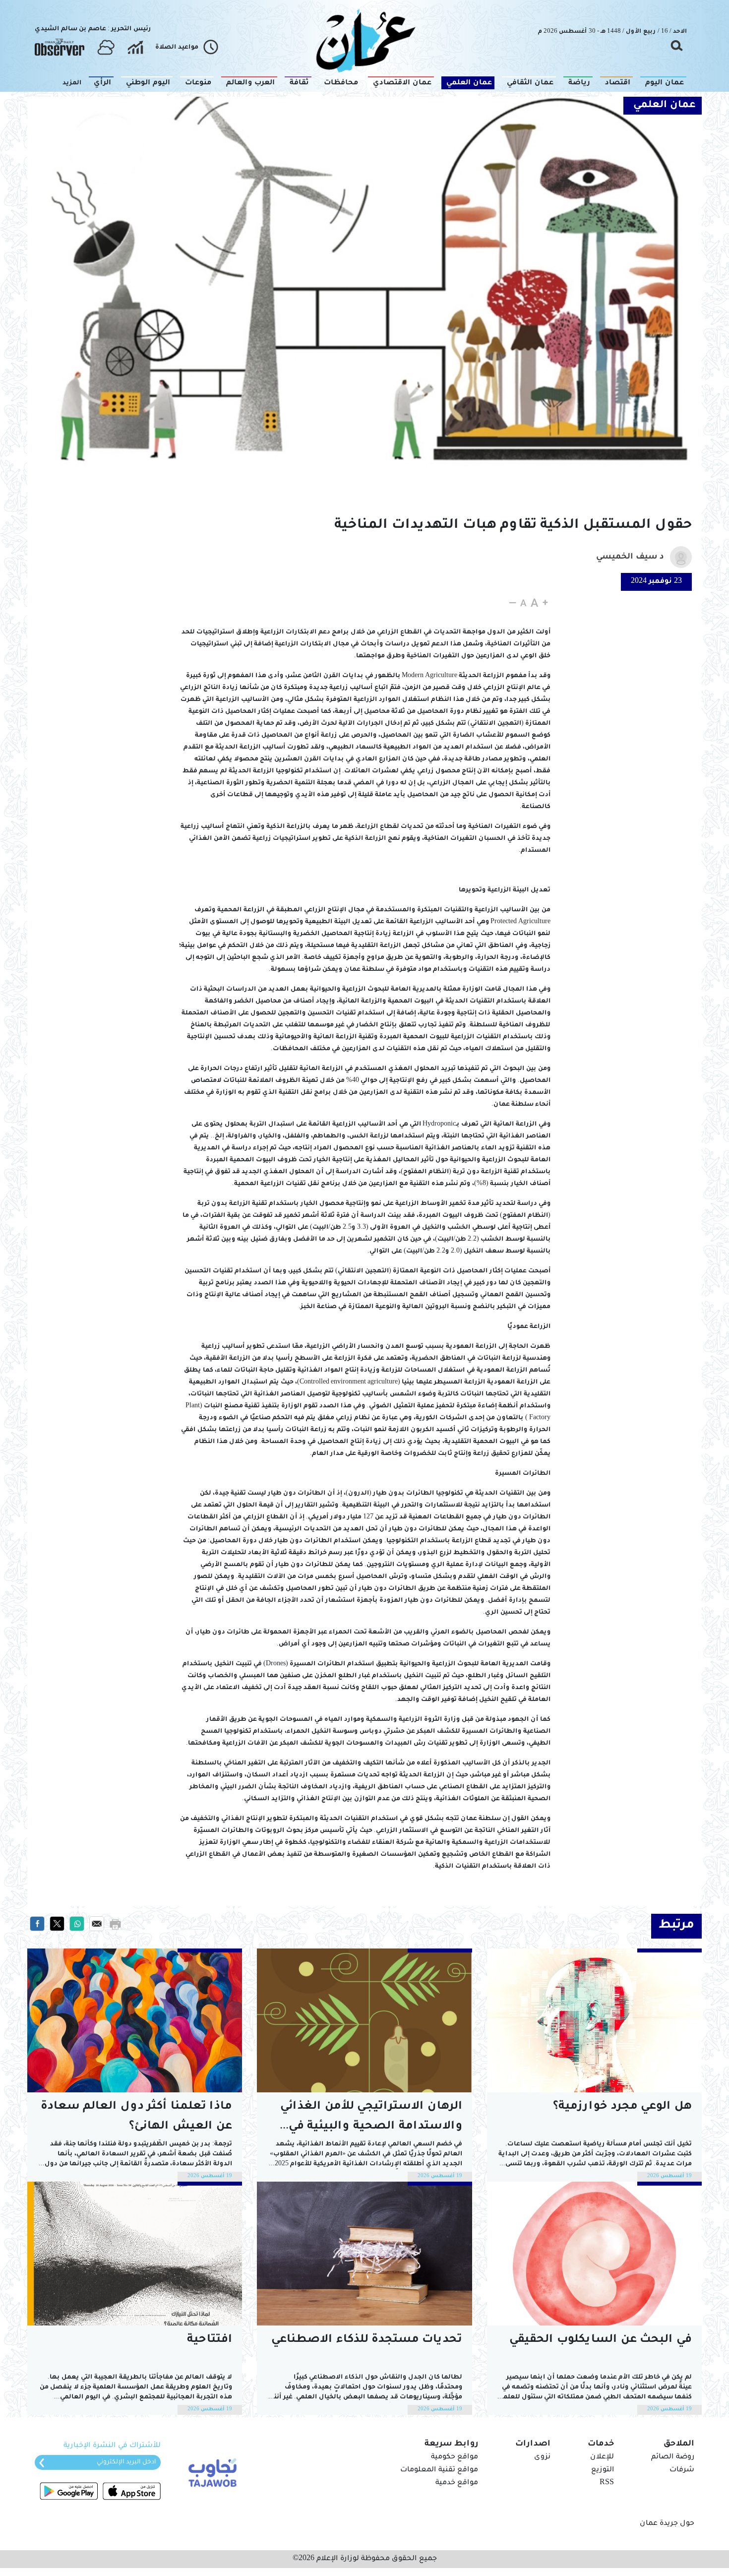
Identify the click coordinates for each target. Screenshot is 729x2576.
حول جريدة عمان (667, 2524)
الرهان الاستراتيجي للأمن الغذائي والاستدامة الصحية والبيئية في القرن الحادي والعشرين (371, 2119)
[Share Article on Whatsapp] (77, 1924)
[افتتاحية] (135, 2254)
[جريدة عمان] (364, 40)
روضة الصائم (673, 2457)
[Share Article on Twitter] (57, 1924)
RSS (607, 2483)
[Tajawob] (211, 2472)
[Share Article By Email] (97, 1924)
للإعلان (602, 2457)
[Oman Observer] (60, 48)
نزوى (542, 2457)
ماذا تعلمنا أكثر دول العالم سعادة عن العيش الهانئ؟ (136, 2117)
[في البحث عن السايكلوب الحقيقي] (594, 2254)
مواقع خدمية (457, 2483)
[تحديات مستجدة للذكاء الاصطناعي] (364, 2254)
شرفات (682, 2470)
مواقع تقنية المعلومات (439, 2470)
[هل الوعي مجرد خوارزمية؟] (594, 2020)
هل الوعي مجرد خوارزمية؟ (622, 2107)
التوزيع (603, 2470)
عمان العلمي (665, 106)
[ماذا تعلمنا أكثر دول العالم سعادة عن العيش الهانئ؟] (135, 2020)
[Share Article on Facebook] (37, 1924)
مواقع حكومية (455, 2457)
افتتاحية (210, 2340)
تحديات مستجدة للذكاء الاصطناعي (367, 2340)
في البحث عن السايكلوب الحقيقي (601, 2340)
